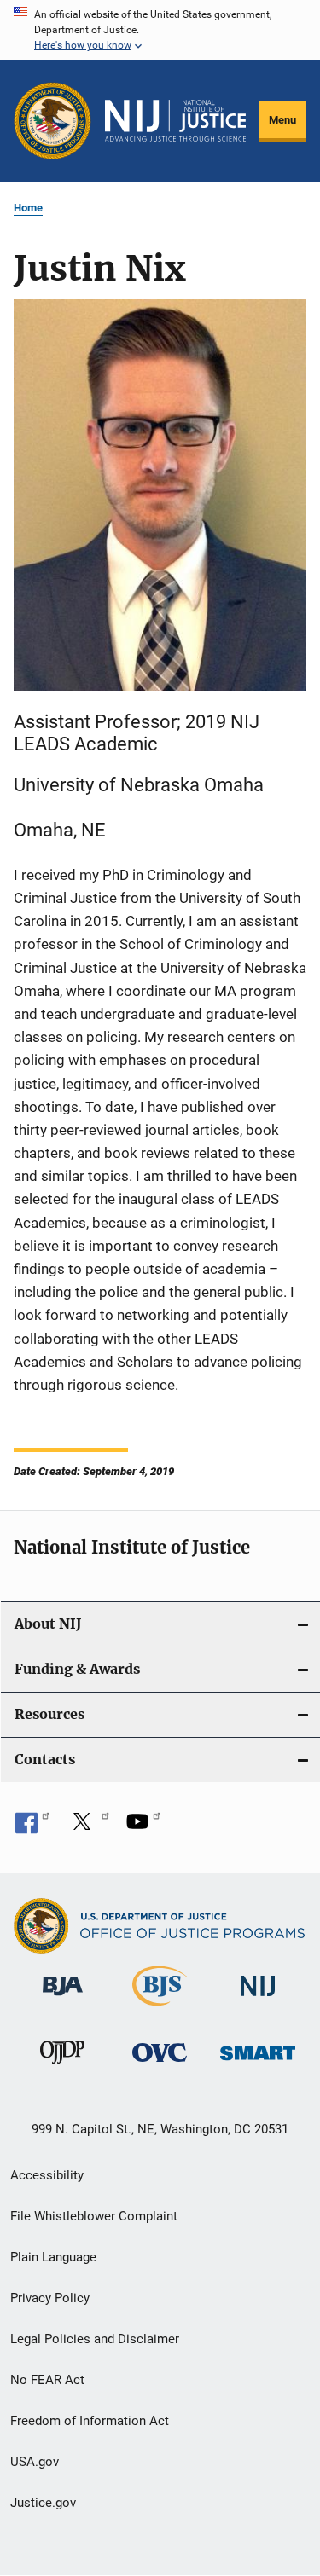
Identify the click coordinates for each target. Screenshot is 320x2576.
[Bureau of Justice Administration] (63, 1999)
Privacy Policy (50, 2298)
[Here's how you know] (160, 30)
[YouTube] (143, 1827)
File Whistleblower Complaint (94, 2216)
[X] (88, 1827)
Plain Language (53, 2257)
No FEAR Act (47, 2380)
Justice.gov (43, 2503)
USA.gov (35, 2462)
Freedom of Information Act (90, 2421)
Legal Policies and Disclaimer (95, 2339)
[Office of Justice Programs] (52, 121)
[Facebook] (32, 1827)
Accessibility (47, 2175)
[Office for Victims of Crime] (160, 2065)
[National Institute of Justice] (258, 1999)
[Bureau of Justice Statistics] (160, 2009)
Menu (282, 120)
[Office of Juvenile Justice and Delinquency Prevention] (62, 2067)
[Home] (175, 121)
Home (28, 208)
